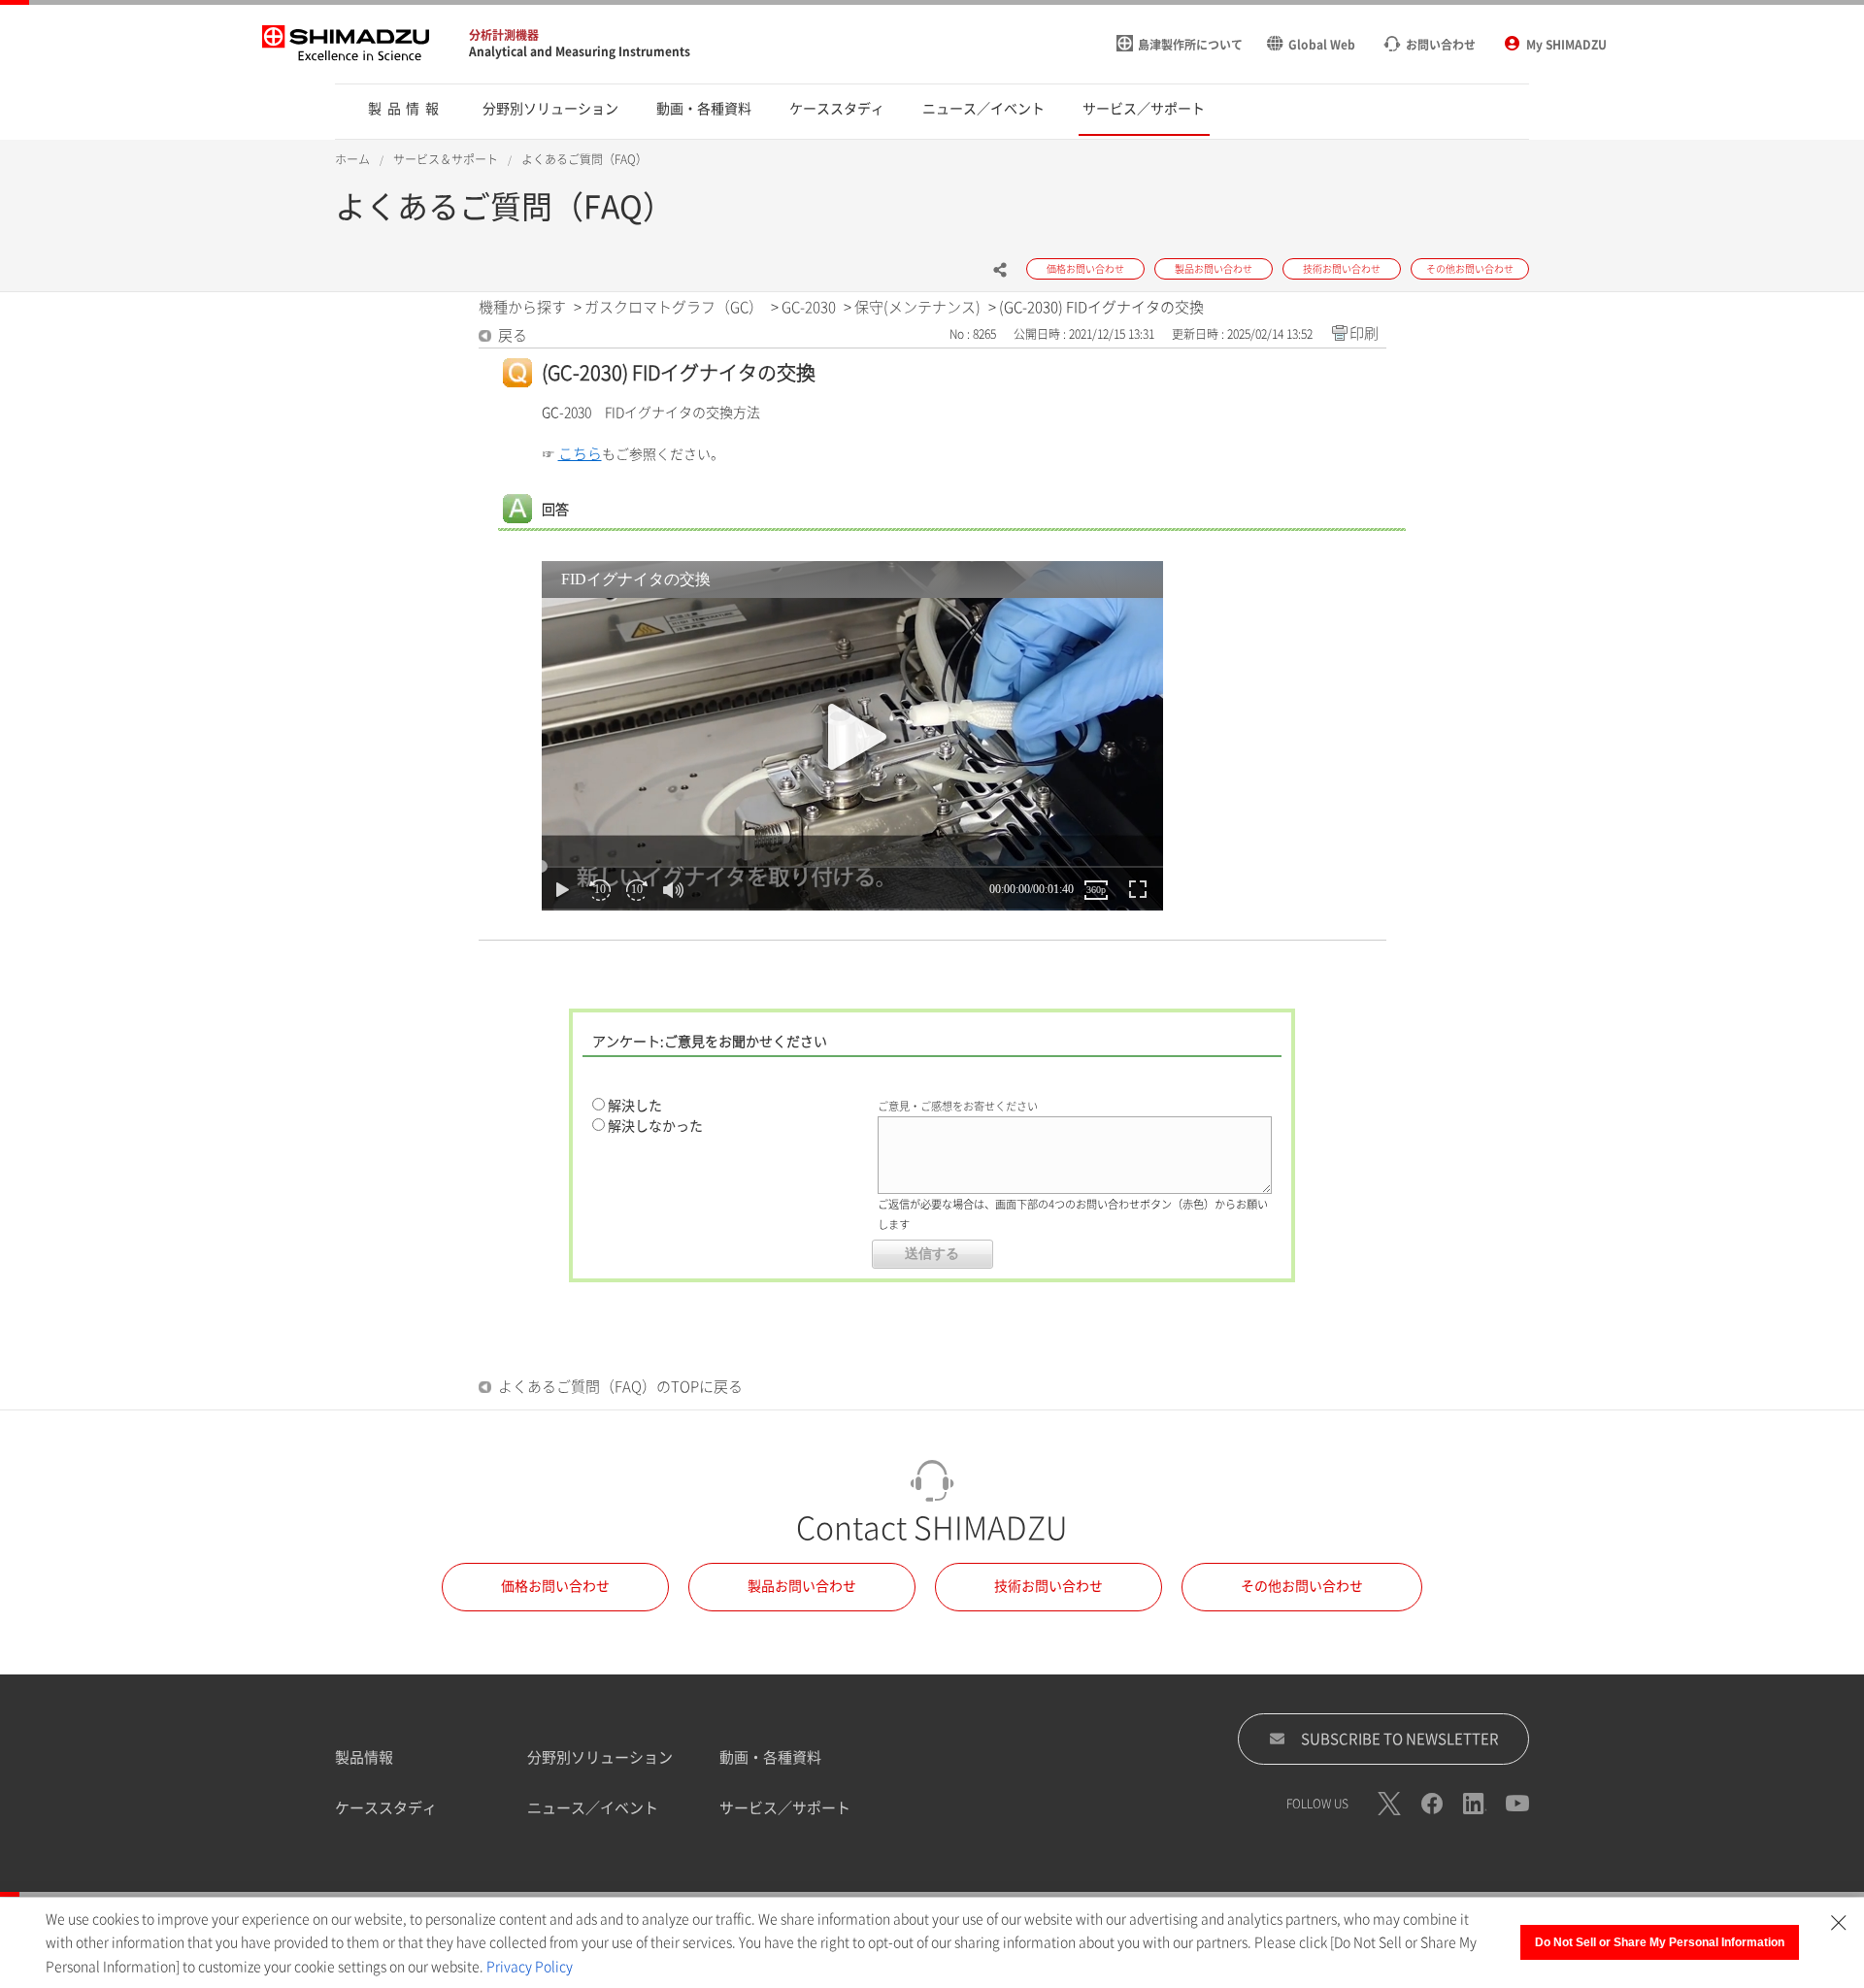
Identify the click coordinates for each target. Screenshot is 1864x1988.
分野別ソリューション (600, 1757)
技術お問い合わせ (1048, 1586)
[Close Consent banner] (1839, 1923)
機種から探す (522, 307)
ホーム (352, 159)
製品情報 (364, 1757)
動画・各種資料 (770, 1757)
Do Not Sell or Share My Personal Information (1660, 1942)
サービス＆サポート (446, 159)
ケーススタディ (386, 1808)
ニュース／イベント (593, 1808)
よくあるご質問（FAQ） (584, 159)
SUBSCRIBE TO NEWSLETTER (1400, 1739)
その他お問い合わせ (1302, 1586)
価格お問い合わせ (555, 1586)
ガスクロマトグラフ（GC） (674, 307)
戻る (513, 335)
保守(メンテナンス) (917, 307)
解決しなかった (655, 1126)
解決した (635, 1106)
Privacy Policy (530, 1967)
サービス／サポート (785, 1808)
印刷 (1364, 333)
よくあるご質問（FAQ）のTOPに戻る (620, 1387)
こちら (580, 454)
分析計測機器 (504, 35)
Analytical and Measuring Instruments (580, 51)
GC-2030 (809, 307)
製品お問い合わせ (802, 1586)
